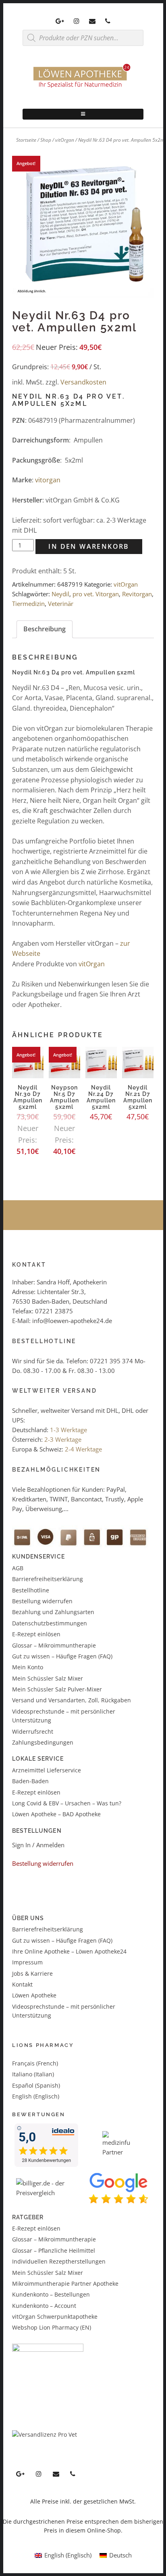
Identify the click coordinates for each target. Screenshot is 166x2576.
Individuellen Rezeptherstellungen (59, 2261)
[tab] (45, 629)
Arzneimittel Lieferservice (47, 1770)
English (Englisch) (36, 2096)
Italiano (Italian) (33, 2074)
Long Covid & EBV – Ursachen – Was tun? (67, 1803)
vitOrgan (65, 140)
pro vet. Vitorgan (96, 594)
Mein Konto (28, 1667)
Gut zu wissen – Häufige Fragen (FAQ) (62, 1656)
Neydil (60, 594)
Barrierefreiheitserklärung (48, 1579)
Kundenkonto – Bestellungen (51, 2294)
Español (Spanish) (36, 2085)
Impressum (27, 1962)
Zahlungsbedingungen (43, 1742)
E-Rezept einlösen (36, 1634)
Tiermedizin (28, 604)
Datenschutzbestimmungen (50, 1623)
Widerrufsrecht (33, 1731)
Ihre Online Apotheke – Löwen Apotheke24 (69, 1951)
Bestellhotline (31, 1590)
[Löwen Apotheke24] (83, 88)
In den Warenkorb (89, 546)
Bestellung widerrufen (42, 1601)
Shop (46, 140)
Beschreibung (45, 629)
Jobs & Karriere (32, 1973)
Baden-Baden (30, 1781)
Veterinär (61, 604)
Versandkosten (83, 382)
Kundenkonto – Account (44, 2306)
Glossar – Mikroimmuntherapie (55, 1645)
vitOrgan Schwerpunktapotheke (55, 2317)
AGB (18, 1568)
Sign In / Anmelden (38, 1845)
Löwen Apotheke (34, 1995)
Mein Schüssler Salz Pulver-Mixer (57, 1689)
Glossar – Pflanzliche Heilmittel (54, 2250)
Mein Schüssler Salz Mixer (48, 1678)
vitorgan (48, 480)
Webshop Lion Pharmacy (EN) (52, 2327)
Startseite (26, 140)
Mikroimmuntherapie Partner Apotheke (65, 2283)
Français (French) (35, 2063)
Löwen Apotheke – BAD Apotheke (56, 1814)
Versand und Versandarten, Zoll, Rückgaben (72, 1700)
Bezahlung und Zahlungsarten (53, 1612)
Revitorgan (137, 594)
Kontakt (22, 1984)
